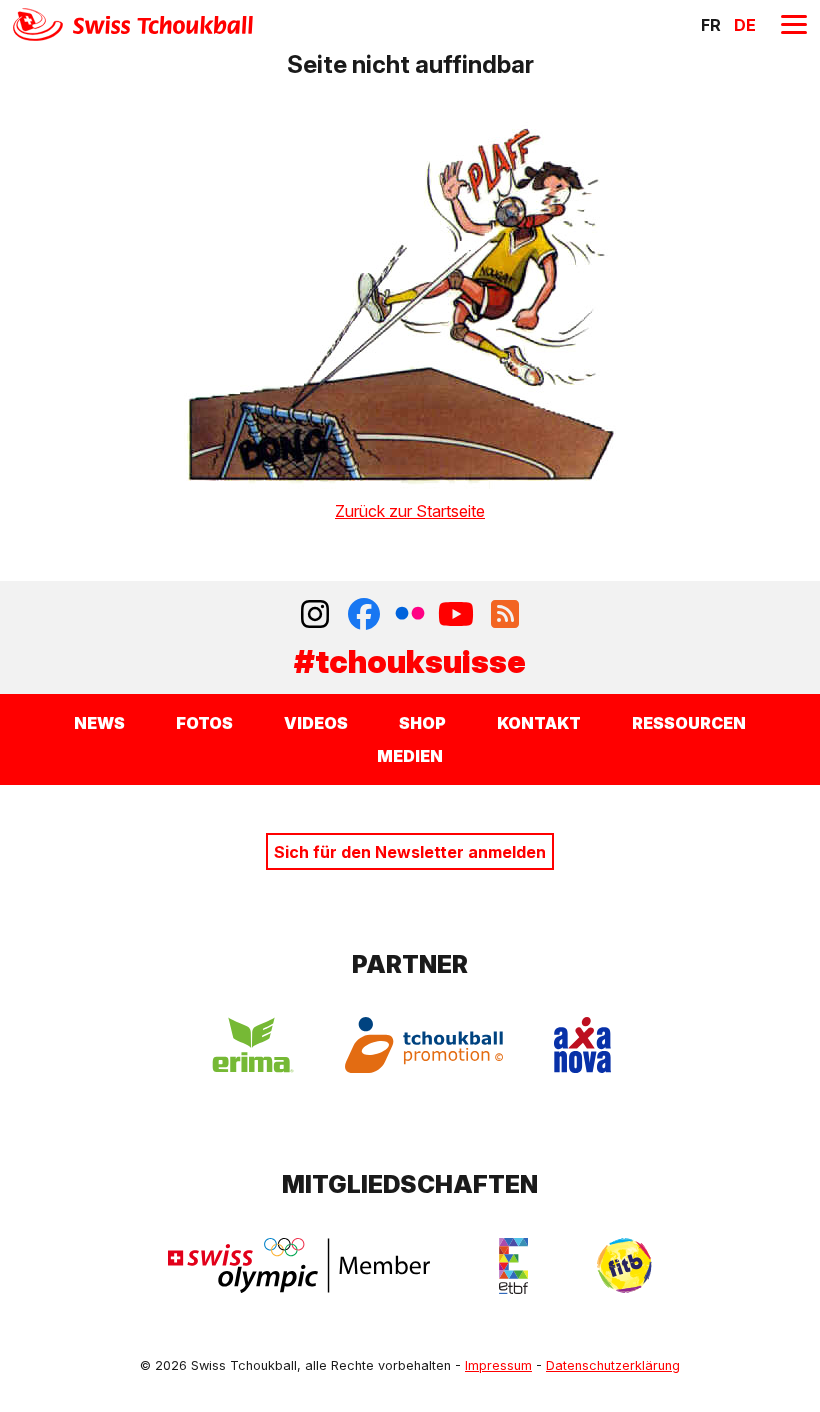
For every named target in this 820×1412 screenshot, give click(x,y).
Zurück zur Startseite (410, 511)
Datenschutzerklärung (613, 1365)
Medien (410, 756)
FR (711, 25)
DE (745, 25)
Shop (422, 723)
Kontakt (539, 723)
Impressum (498, 1365)
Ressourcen (689, 723)
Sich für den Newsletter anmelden (410, 852)
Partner (410, 964)
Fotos (204, 723)
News (99, 723)
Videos (316, 723)
